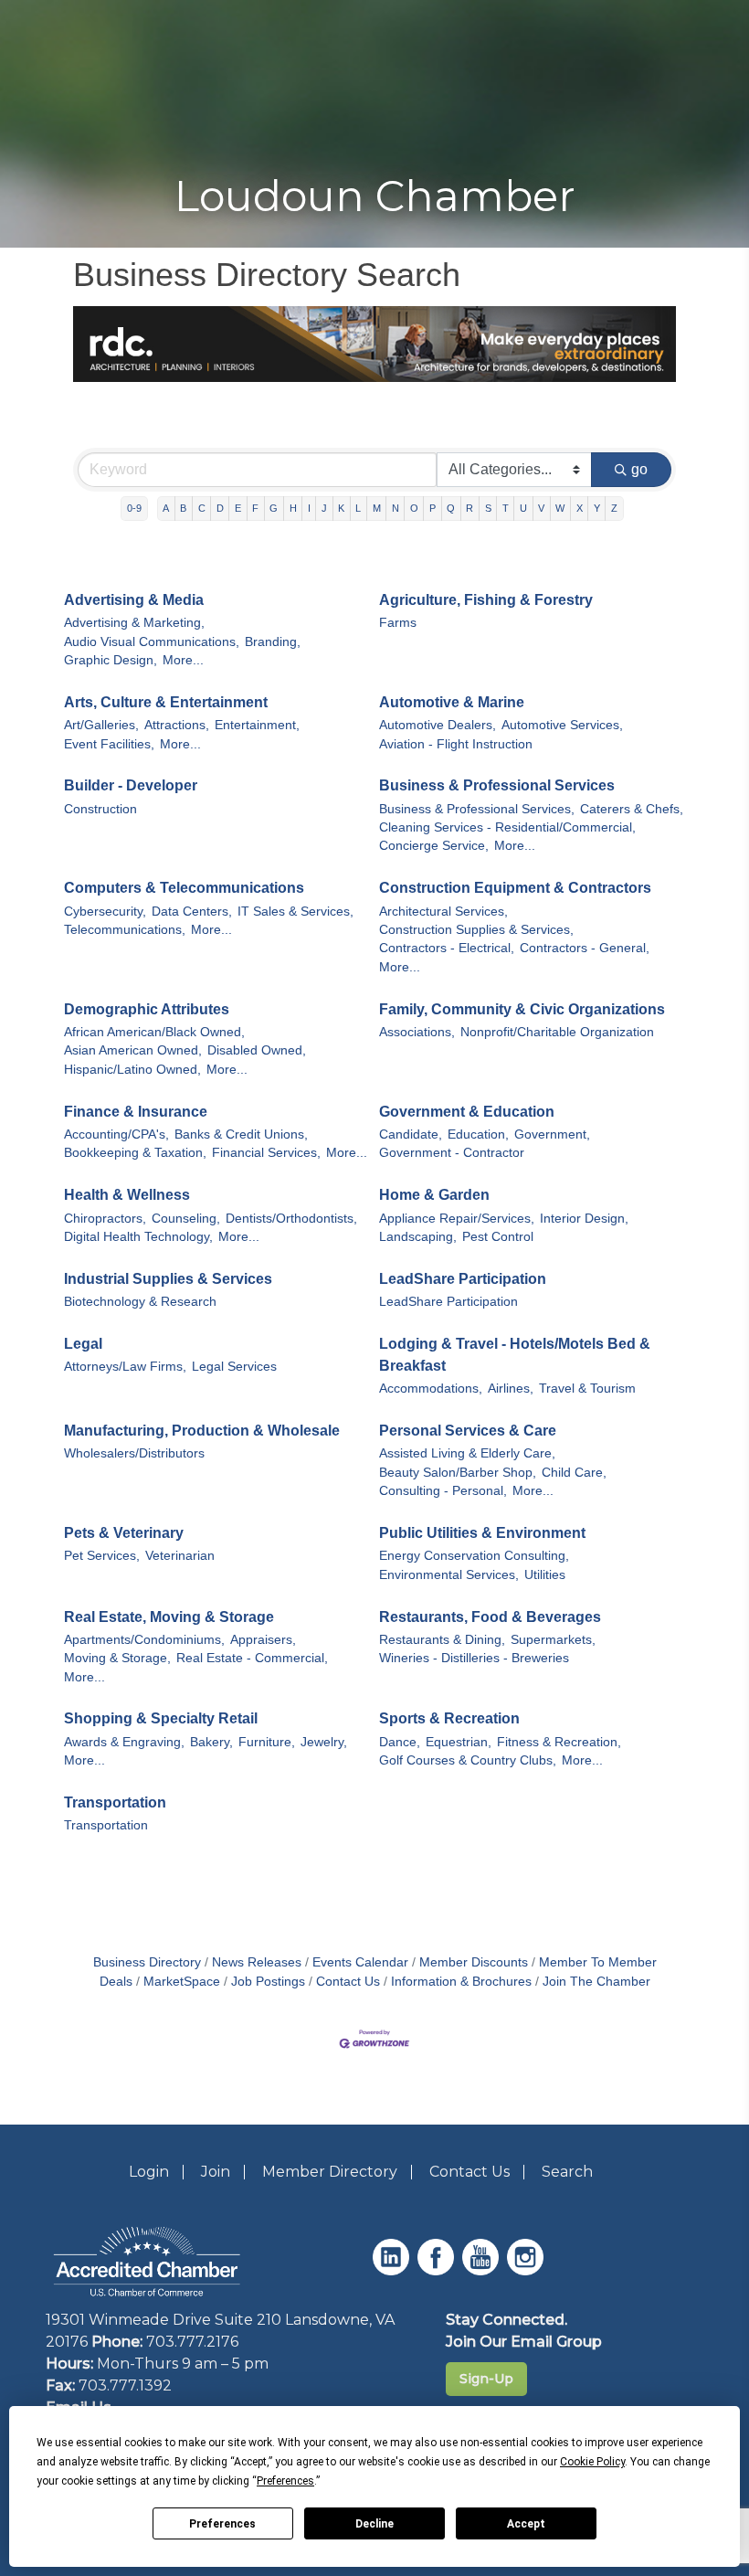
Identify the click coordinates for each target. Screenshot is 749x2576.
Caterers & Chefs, (632, 809)
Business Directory (147, 1962)
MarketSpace (182, 1982)
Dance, (400, 1742)
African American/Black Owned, (154, 1032)
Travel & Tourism (587, 1389)
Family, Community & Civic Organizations (522, 1009)
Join (216, 2172)
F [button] (255, 508)
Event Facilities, (109, 744)
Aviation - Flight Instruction (456, 744)
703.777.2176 (192, 2342)
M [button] (377, 508)
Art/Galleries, (101, 725)
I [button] (309, 508)
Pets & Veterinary (124, 1533)
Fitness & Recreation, (559, 1742)
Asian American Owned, (133, 1050)
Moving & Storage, (117, 1658)
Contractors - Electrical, (447, 948)
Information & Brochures (461, 1982)
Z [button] (614, 508)
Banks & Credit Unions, (241, 1134)
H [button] (293, 508)
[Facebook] (438, 2270)
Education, (478, 1134)
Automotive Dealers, (438, 725)
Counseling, (186, 1219)
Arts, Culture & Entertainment (166, 702)
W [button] (560, 508)
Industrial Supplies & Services (168, 1279)
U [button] (523, 508)
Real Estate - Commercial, (252, 1658)
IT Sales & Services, (295, 912)
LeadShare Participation (463, 1279)
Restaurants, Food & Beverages (490, 1617)
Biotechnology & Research (140, 1302)
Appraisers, (263, 1640)
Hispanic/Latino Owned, (132, 1070)
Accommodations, (431, 1389)
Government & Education (467, 1112)
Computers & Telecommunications (184, 888)
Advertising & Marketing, (134, 623)
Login (149, 2172)
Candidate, (411, 1134)
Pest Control (498, 1237)
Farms (398, 623)
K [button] (341, 508)
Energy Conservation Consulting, (474, 1556)
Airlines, (511, 1389)
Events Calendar (360, 1962)
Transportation (115, 1802)
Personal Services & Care (468, 1431)
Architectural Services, (443, 912)
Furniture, (267, 1742)
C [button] (202, 508)
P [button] (433, 508)
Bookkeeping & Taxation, (135, 1153)
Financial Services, (266, 1153)
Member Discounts (474, 1962)
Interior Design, (584, 1219)
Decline (374, 2524)
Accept (526, 2524)
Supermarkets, (553, 1640)
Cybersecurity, (105, 912)
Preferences (222, 2524)
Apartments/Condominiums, (144, 1640)
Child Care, (574, 1473)
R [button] (469, 508)
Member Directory (330, 2172)
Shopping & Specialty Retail (161, 1718)
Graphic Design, (111, 660)
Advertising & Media (134, 600)
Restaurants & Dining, (442, 1640)
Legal (83, 1344)
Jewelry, (324, 1742)
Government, (552, 1134)
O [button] (414, 508)
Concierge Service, (434, 846)
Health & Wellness (127, 1195)
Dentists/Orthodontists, (291, 1219)
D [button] (220, 508)
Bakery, (211, 1742)
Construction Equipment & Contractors (515, 888)
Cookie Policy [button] (592, 2462)
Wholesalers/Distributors (134, 1453)
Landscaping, (418, 1237)
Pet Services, (102, 1556)
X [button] (580, 508)
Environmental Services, (449, 1575)
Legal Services (234, 1367)
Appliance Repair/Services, (457, 1219)
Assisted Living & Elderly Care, (467, 1453)
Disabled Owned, (257, 1050)
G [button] (274, 508)
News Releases (257, 1962)
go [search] (639, 469)
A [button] (166, 508)
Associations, (417, 1032)
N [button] (396, 508)
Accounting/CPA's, (116, 1134)
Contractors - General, (585, 948)
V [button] (541, 508)
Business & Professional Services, (477, 809)
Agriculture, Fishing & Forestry (486, 600)
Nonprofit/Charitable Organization (557, 1032)
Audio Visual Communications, (152, 642)
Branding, (273, 642)
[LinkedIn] (393, 2270)
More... (183, 660)
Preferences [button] (285, 2481)
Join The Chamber (596, 1982)
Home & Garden (434, 1195)
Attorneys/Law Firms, (125, 1367)
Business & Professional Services (497, 785)
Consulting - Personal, (443, 1491)
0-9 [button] (134, 508)
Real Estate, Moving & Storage (169, 1617)
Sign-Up (486, 2379)
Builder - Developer (131, 785)
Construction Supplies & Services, (476, 930)
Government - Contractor (452, 1153)
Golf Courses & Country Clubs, (468, 1760)
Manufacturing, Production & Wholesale (202, 1431)
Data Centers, (192, 912)
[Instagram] (527, 2270)
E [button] (238, 508)
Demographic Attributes (147, 1009)
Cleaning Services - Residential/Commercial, (507, 827)
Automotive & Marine (452, 702)
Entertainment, (257, 725)
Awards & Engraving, (124, 1742)
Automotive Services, (562, 725)
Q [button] (451, 508)
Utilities (545, 1575)
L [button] (358, 508)
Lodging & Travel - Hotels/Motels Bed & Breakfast (515, 1355)
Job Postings (268, 1982)
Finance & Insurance (136, 1112)
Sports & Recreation (449, 1718)
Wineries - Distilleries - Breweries (474, 1658)
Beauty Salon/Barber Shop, (458, 1473)
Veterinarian (180, 1556)
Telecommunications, (125, 930)
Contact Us (348, 1982)
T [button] (506, 508)
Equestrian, (459, 1742)
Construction (100, 809)
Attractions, (177, 725)
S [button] (488, 508)
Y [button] (597, 508)
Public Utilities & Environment (482, 1533)
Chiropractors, (105, 1219)
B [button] (183, 508)
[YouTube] (483, 2270)
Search (567, 2172)
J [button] (324, 508)
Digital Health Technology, (138, 1237)
